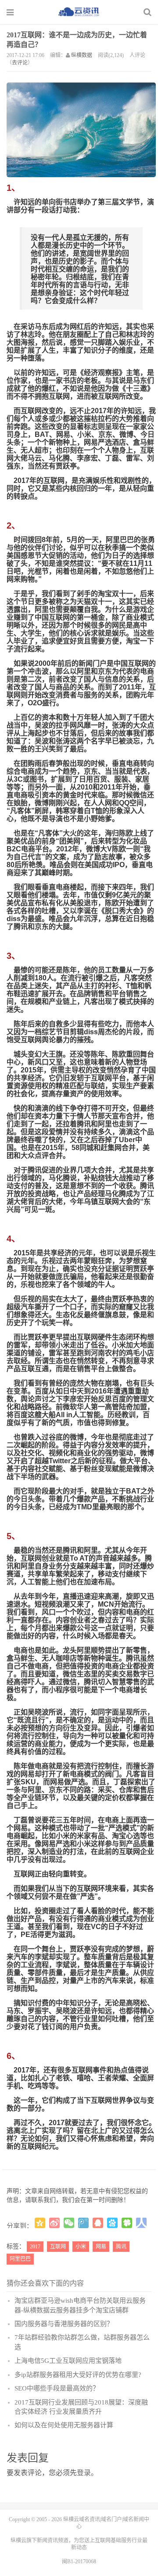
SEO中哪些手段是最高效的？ (57, 2388)
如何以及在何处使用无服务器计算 (64, 2425)
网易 (101, 2247)
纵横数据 (82, 55)
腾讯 (121, 2247)
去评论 (20, 63)
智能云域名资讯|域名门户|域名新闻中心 (79, 12)
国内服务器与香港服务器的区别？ (64, 2324)
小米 (81, 2247)
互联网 (58, 2247)
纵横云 (18, 2540)
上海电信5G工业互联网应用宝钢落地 (68, 2361)
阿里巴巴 (20, 2259)
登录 (84, 2473)
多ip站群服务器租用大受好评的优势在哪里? (78, 2375)
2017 (35, 2247)
